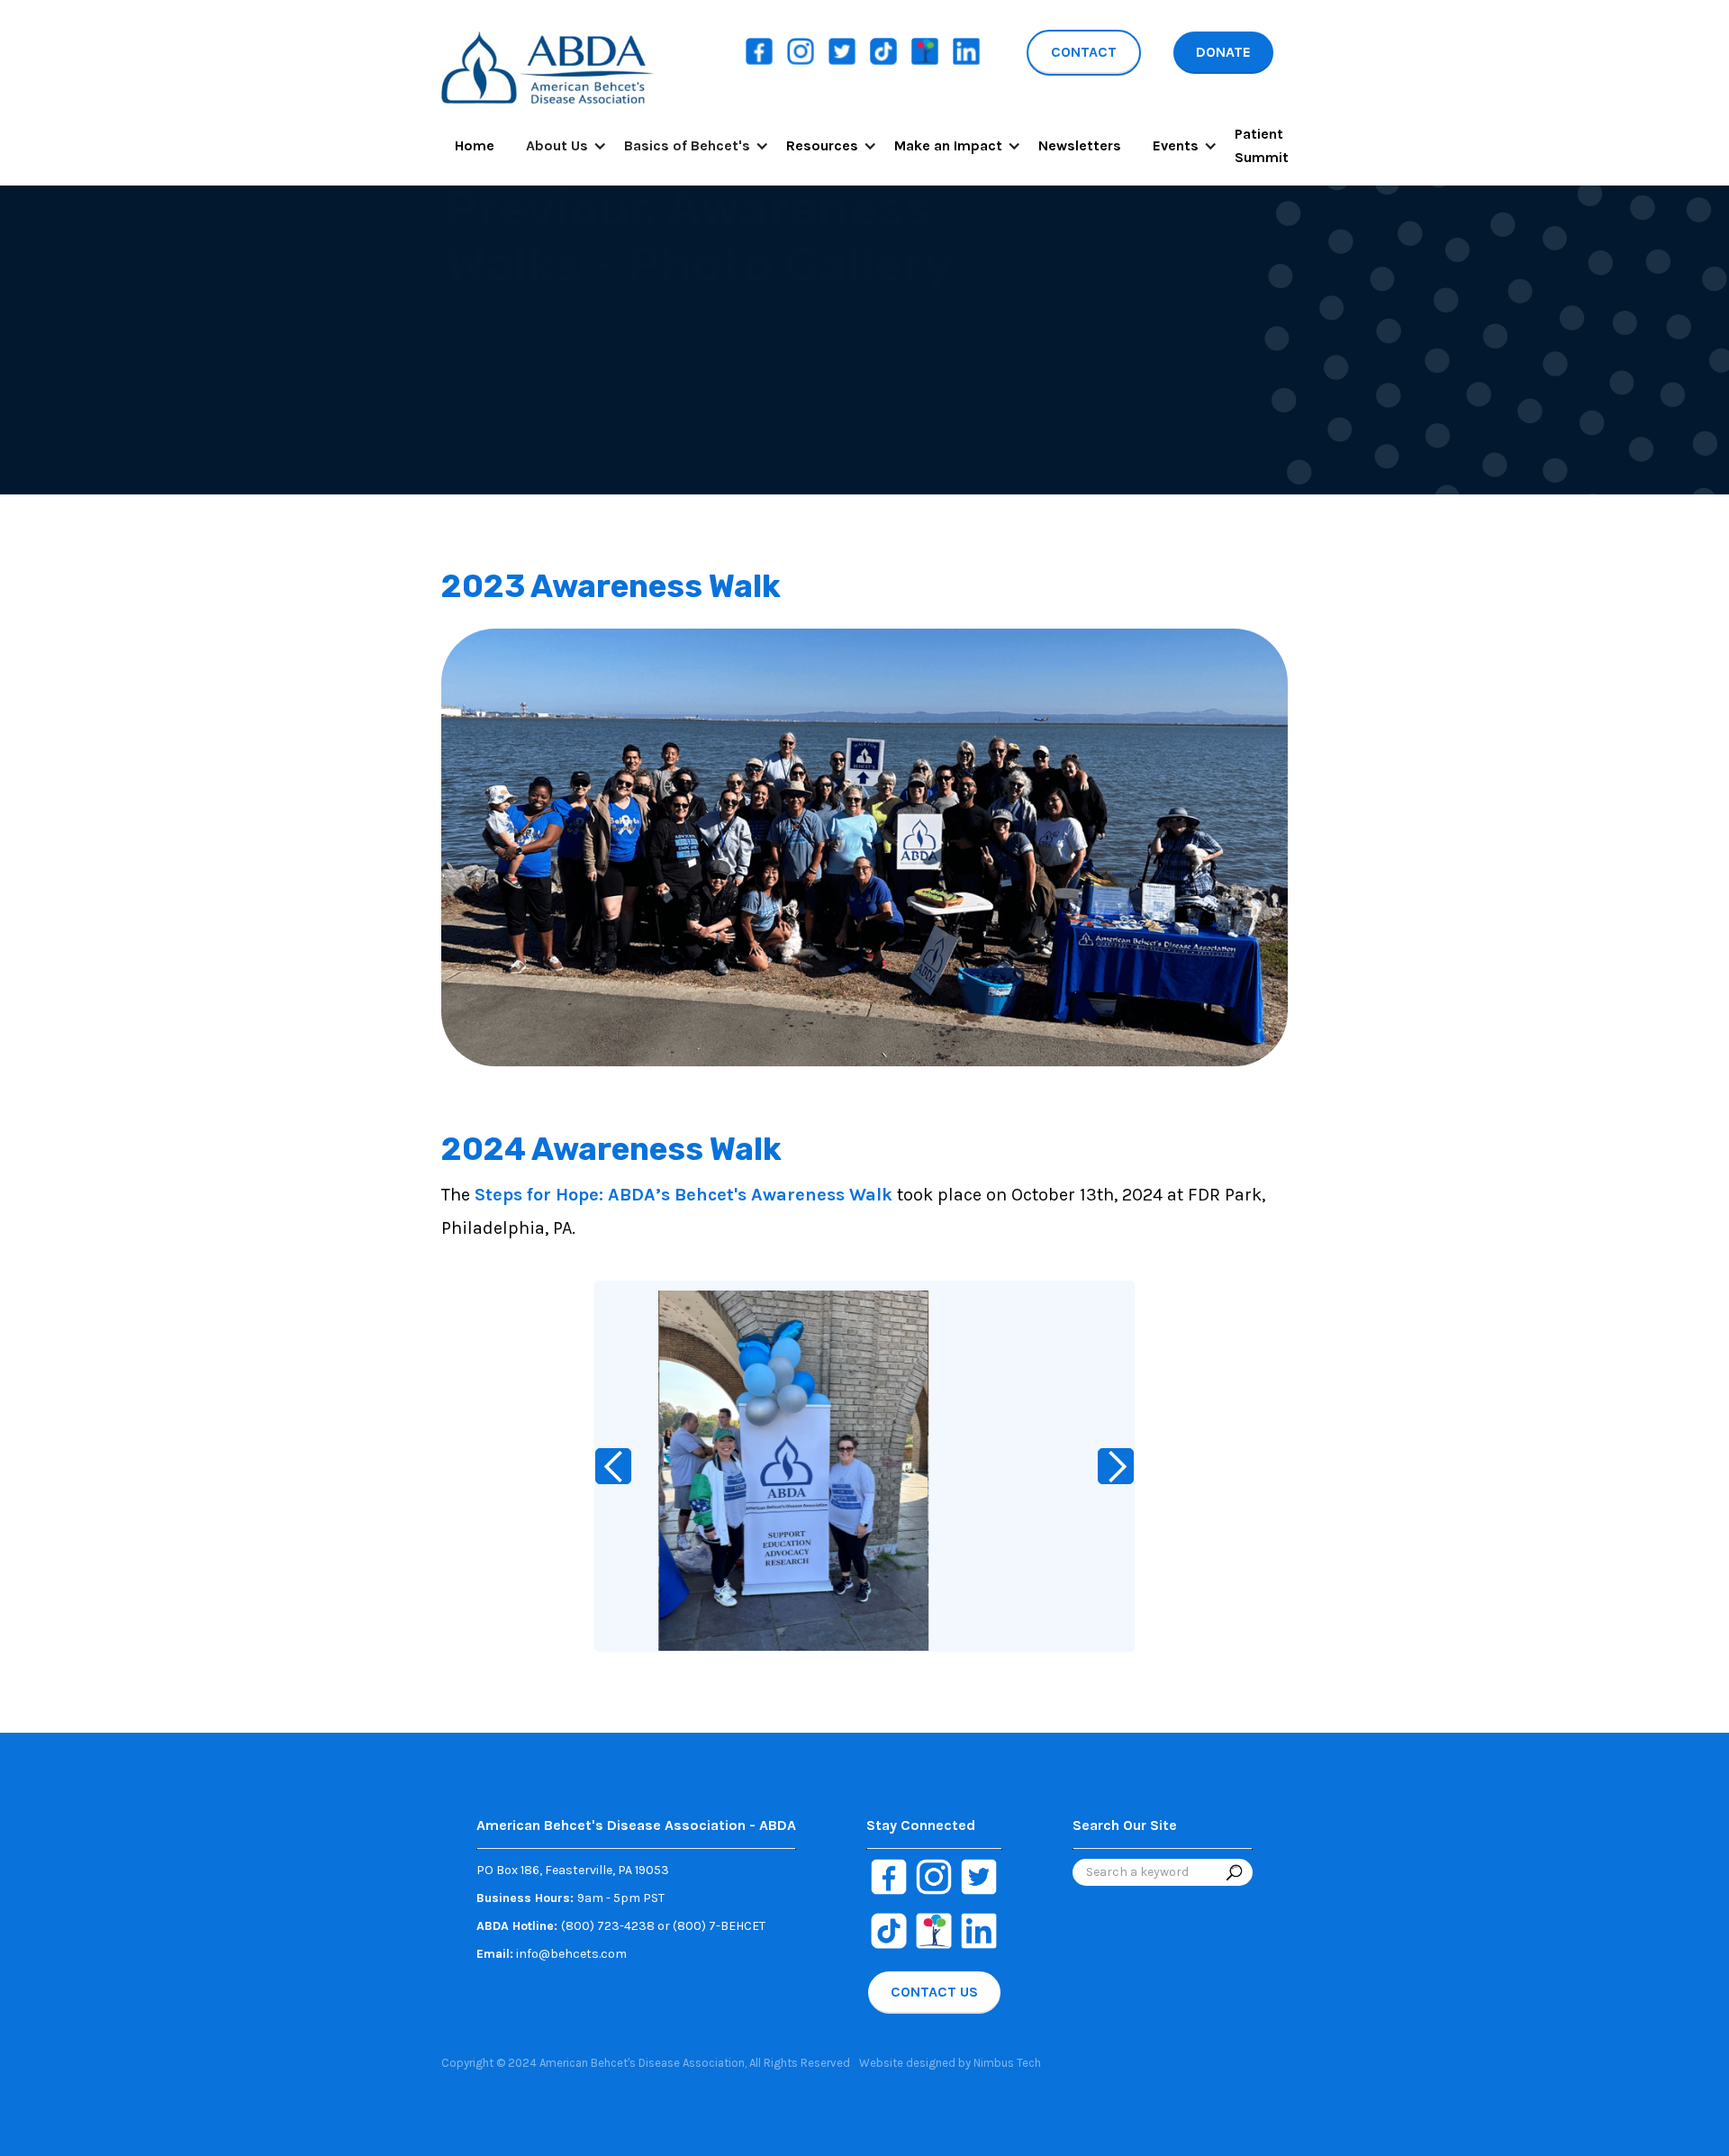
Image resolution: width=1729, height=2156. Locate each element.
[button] (559, 146)
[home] (548, 65)
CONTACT (1084, 52)
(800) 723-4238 (608, 1926)
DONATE (1223, 52)
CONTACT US (934, 1992)
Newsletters (1080, 145)
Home (475, 145)
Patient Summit (1262, 145)
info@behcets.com (552, 1954)
